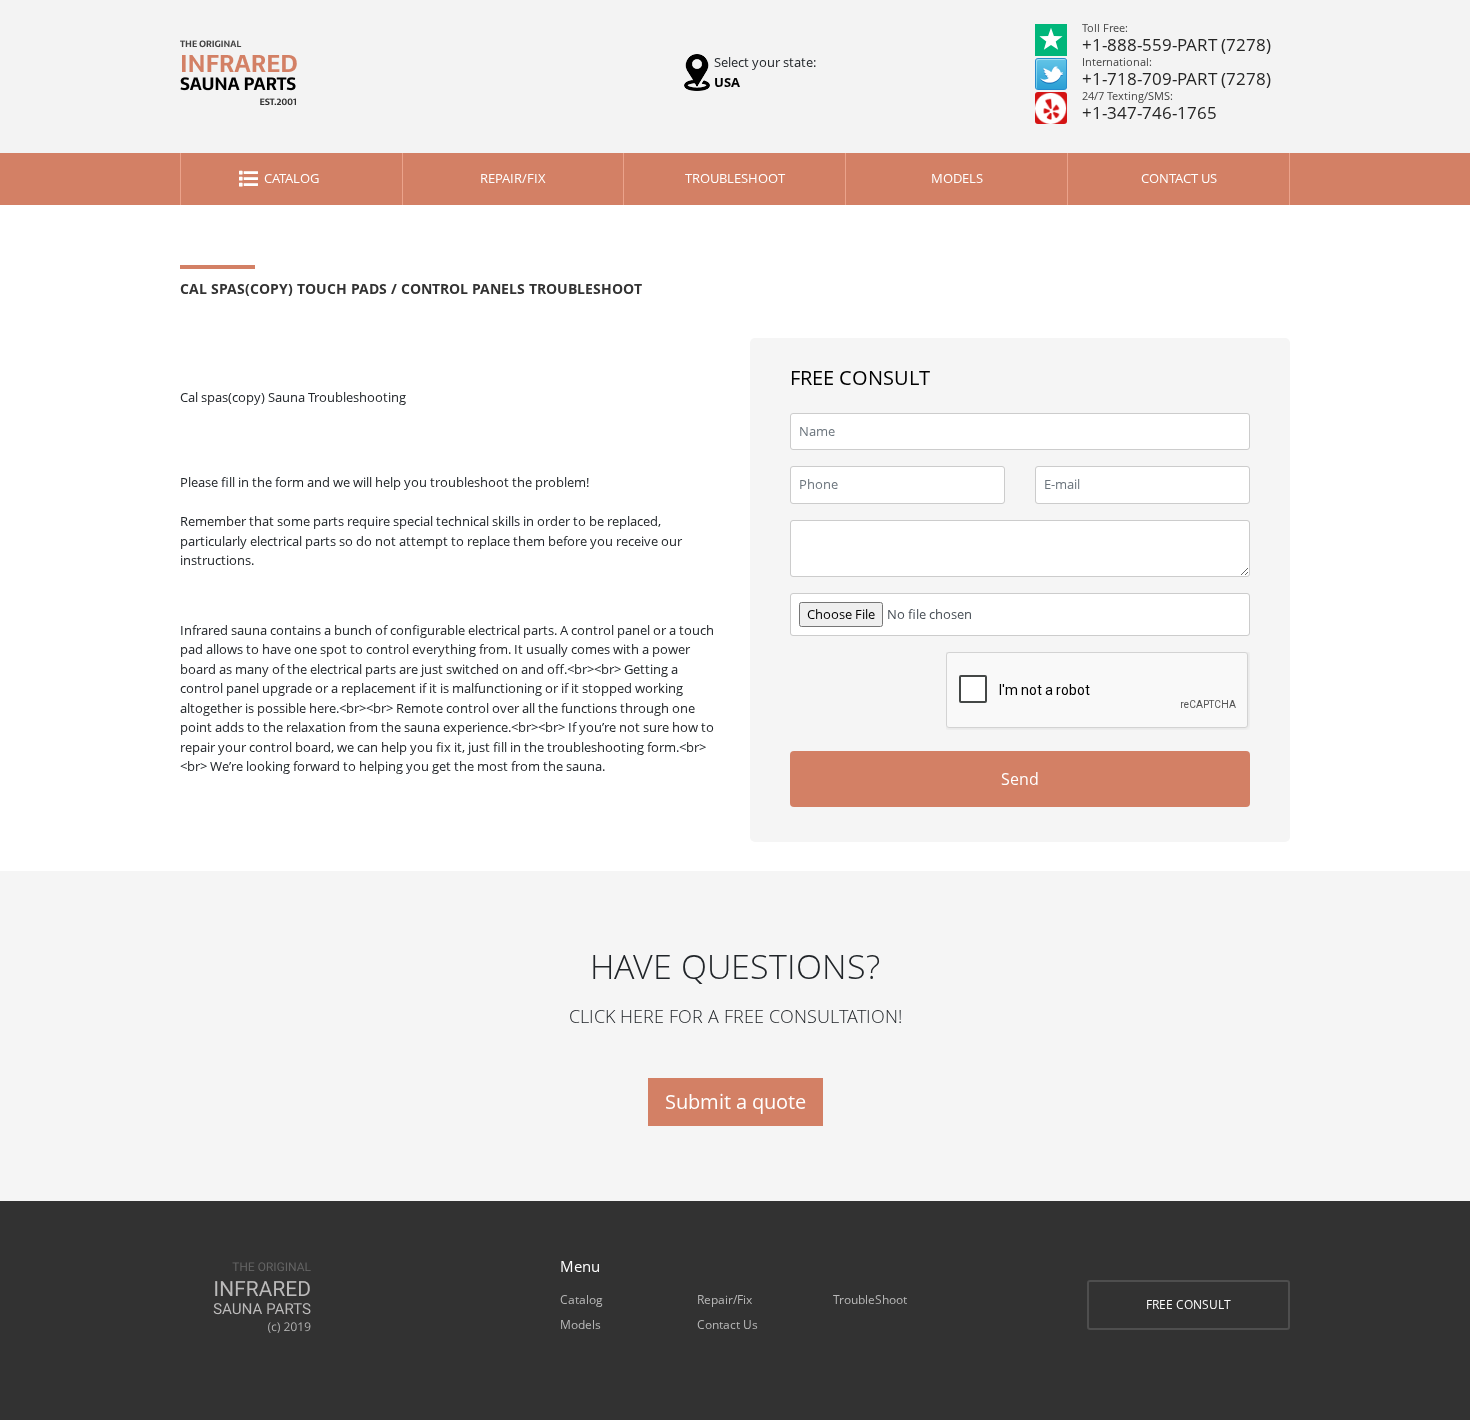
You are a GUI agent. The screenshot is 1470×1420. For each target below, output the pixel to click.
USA (727, 82)
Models (957, 178)
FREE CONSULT (1188, 1304)
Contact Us (1179, 178)
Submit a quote (735, 1101)
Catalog (291, 178)
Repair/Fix (513, 178)
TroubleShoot (735, 178)
